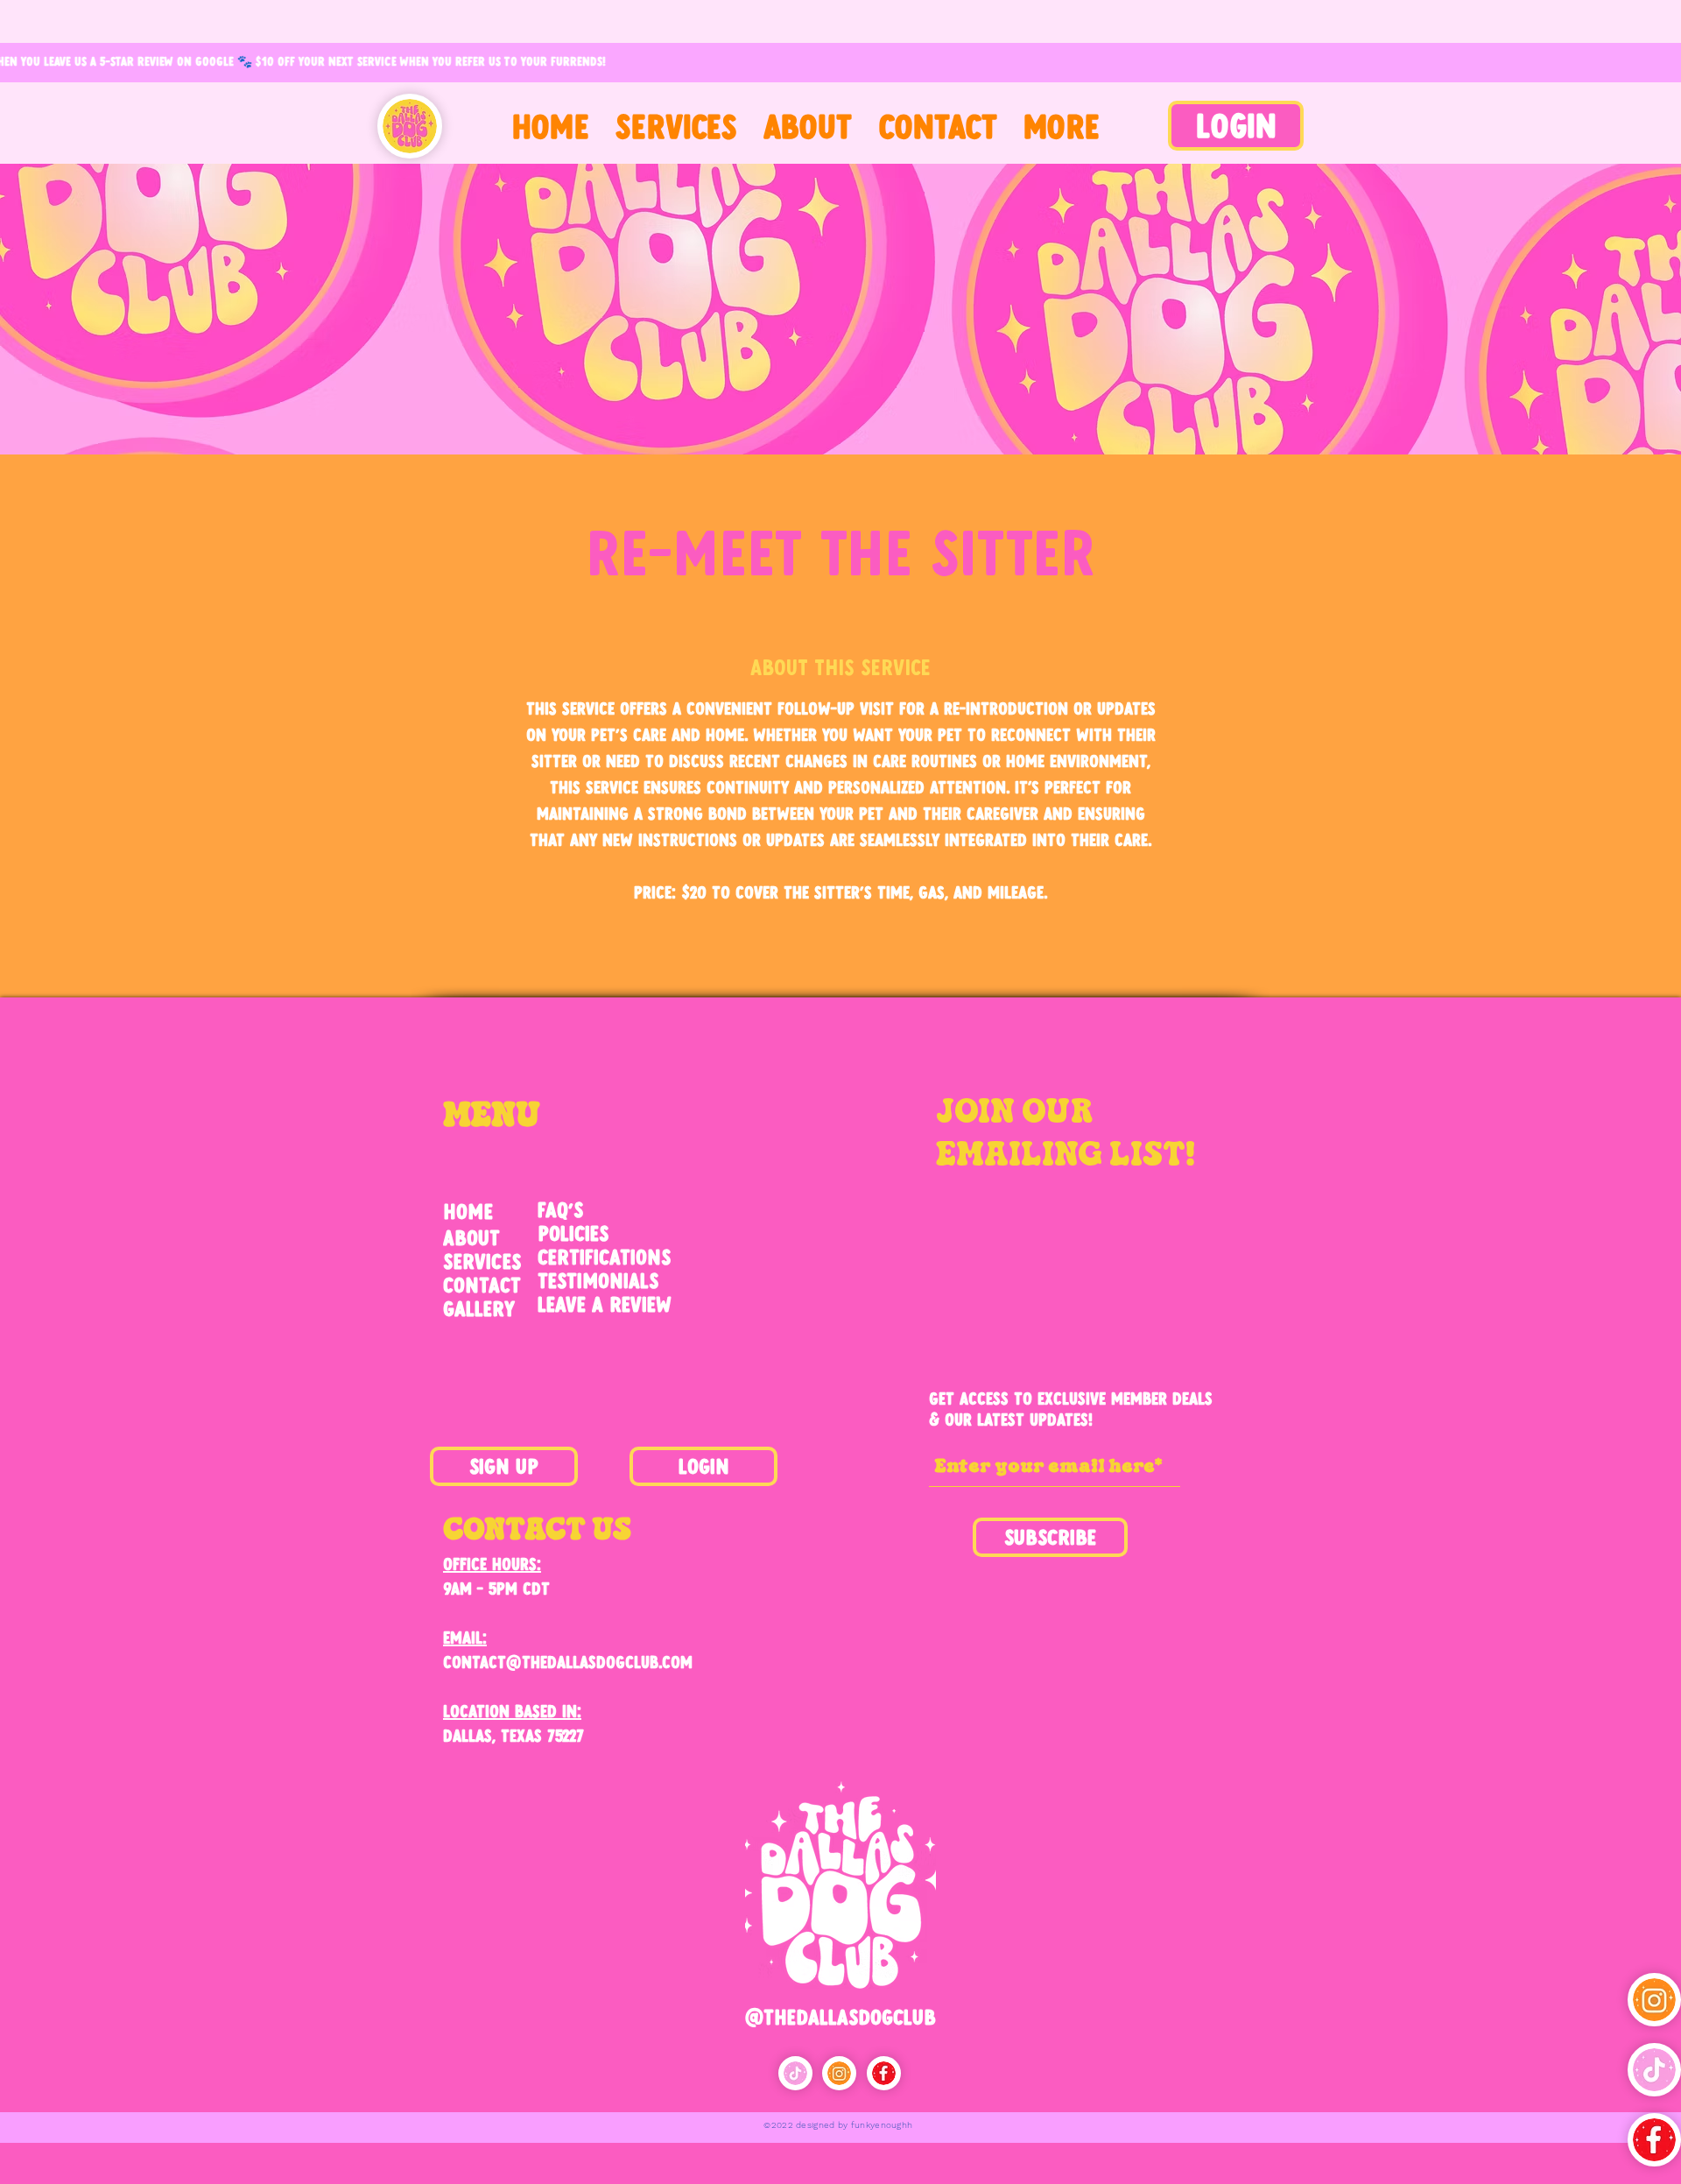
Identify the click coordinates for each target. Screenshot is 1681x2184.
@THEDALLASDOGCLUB (840, 2017)
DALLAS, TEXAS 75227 (513, 1735)
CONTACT (482, 1285)
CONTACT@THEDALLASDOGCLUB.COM (568, 1662)
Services (482, 1261)
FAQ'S (560, 1209)
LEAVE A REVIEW (605, 1304)
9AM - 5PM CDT (496, 1588)
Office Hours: (492, 1564)
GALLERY (479, 1308)
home (468, 1211)
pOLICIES (573, 1233)
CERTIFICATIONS (604, 1257)
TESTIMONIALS (598, 1280)
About (471, 1237)
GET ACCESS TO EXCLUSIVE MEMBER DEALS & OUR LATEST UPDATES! (1071, 1409)
